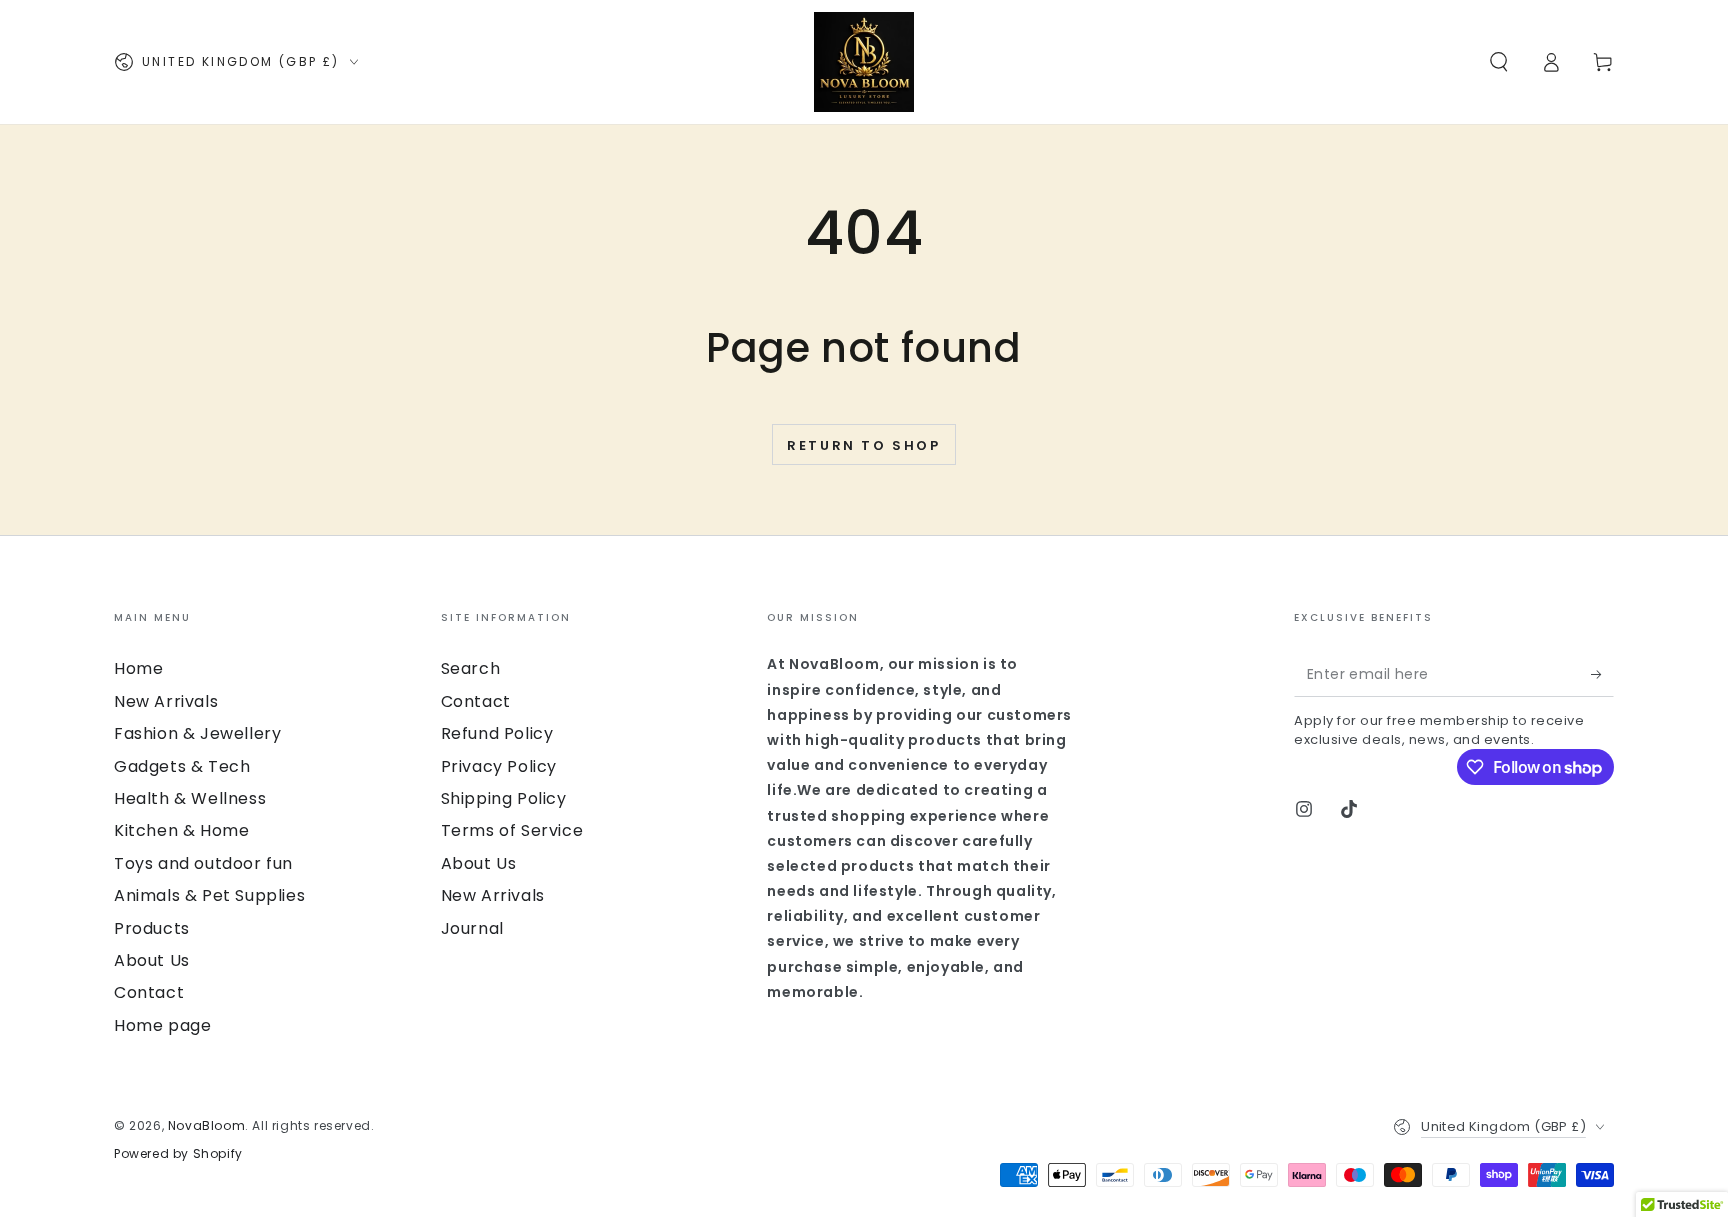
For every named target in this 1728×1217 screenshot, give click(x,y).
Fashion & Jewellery (197, 733)
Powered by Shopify (178, 1154)
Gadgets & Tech (182, 766)
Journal (472, 928)
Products (152, 928)
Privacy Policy (499, 766)
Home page (162, 1025)
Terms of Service (512, 830)
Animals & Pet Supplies (209, 895)
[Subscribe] (1602, 674)
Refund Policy (497, 733)
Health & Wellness (190, 798)
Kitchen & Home (181, 830)
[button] (1499, 62)
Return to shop (863, 445)
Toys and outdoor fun (203, 863)
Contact (149, 992)
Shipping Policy (504, 798)
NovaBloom (206, 1125)
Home (138, 668)
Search (471, 668)
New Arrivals (166, 701)
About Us (152, 960)
